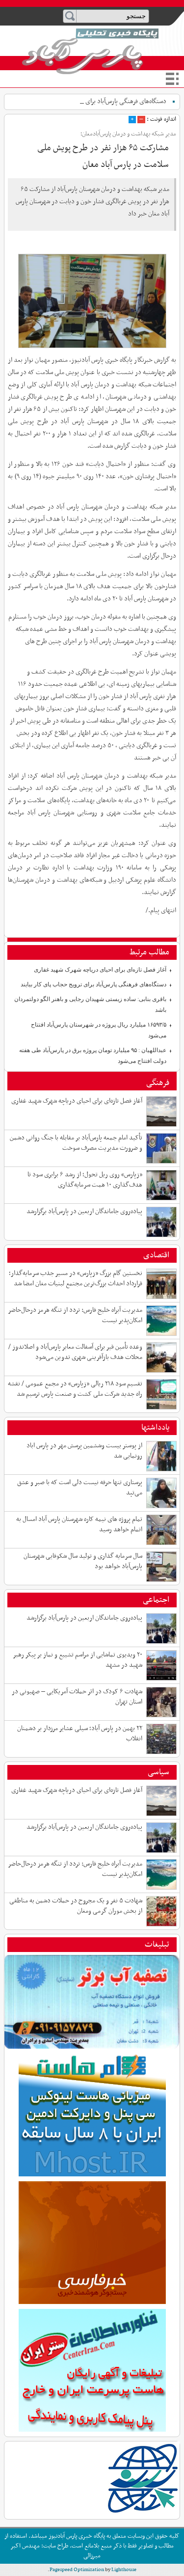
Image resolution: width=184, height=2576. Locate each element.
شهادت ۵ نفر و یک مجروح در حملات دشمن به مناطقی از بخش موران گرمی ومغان (76, 1906)
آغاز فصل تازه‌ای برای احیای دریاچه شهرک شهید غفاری (100, 970)
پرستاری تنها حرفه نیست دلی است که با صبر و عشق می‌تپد (80, 1488)
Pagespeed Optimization (77, 2570)
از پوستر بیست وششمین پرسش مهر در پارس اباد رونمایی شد (84, 1451)
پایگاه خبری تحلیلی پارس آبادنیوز (90, 51)
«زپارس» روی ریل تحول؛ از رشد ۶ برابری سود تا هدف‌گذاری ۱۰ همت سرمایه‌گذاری (85, 1180)
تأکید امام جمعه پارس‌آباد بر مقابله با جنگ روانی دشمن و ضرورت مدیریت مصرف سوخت (76, 1143)
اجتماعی (156, 1600)
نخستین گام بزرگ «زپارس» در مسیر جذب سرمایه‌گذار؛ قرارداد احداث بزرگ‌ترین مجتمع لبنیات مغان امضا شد (76, 1278)
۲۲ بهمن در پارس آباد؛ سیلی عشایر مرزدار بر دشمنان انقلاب (80, 1734)
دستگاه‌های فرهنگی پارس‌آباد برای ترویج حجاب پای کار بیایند (93, 984)
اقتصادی (156, 1255)
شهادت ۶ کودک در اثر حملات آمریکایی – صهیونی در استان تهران (77, 1697)
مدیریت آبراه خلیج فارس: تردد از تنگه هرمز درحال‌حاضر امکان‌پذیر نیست (75, 1315)
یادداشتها (155, 1428)
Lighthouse (124, 2570)
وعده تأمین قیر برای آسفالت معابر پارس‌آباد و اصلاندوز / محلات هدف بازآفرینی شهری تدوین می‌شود (75, 1352)
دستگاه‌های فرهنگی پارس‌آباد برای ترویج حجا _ (110, 101)
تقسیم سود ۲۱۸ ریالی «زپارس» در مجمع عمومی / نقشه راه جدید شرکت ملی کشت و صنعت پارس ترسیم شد (75, 1389)
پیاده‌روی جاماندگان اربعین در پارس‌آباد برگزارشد (84, 1211)
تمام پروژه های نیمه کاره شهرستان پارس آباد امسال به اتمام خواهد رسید (79, 1524)
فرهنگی (158, 1083)
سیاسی (158, 1772)
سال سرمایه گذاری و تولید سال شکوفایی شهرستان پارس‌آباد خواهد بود (83, 1561)
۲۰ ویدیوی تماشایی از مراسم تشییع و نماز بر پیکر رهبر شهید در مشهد (78, 1660)
